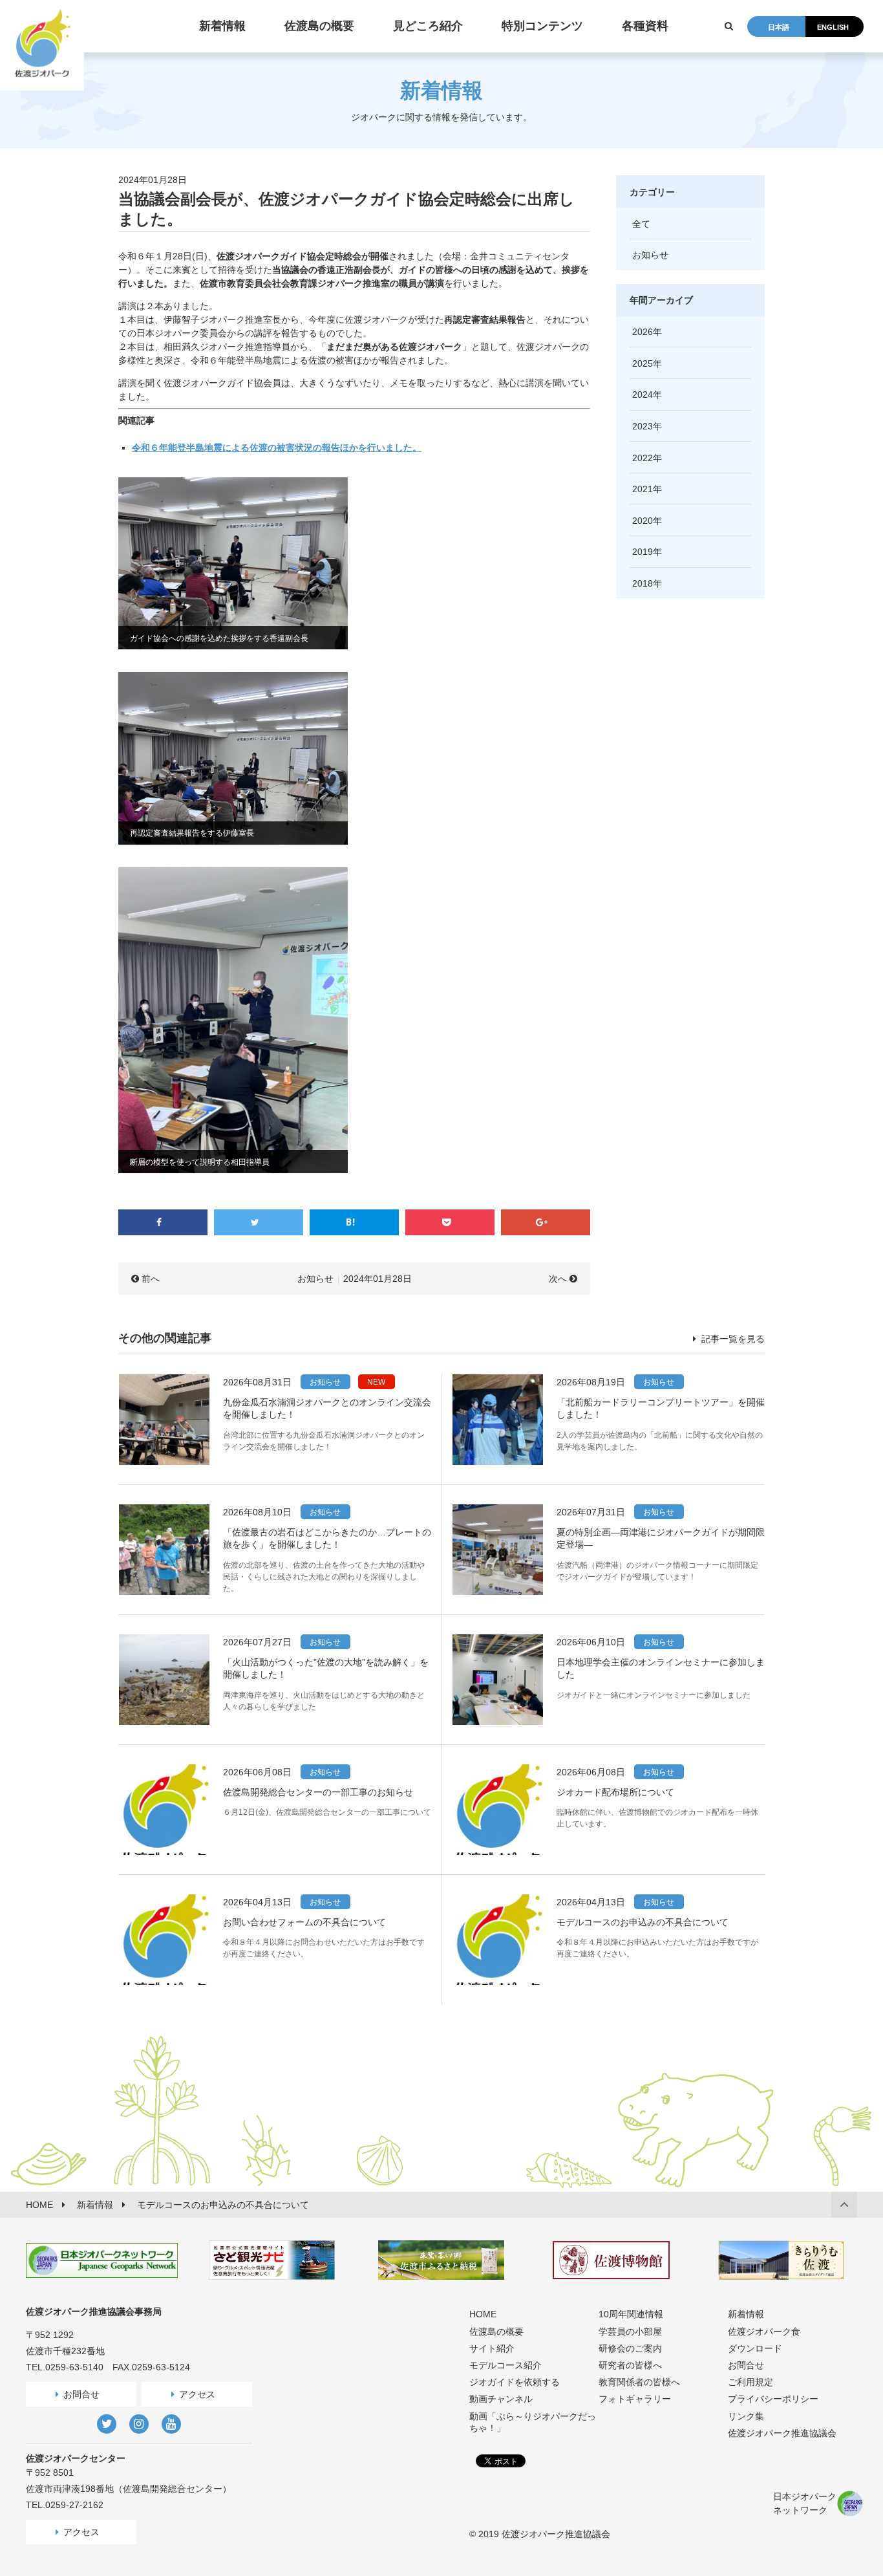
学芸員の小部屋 (630, 2332)
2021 (643, 489)
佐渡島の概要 (496, 2332)
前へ (151, 1279)
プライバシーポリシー (773, 2399)
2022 (643, 458)
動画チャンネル (501, 2399)
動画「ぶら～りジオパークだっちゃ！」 (533, 2422)
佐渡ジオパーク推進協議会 (782, 2433)
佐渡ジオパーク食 (764, 2332)
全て (641, 224)
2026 (643, 332)
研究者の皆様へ (630, 2365)
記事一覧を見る (732, 1339)
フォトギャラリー (635, 2399)
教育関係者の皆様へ (639, 2382)
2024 (643, 395)
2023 (643, 426)
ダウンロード (755, 2348)
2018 (643, 583)
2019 (643, 552)
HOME (483, 2314)
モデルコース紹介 (505, 2365)
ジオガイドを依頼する (515, 2382)
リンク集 (746, 2416)
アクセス (197, 2394)
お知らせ (315, 1279)
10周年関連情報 (631, 2314)
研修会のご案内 (630, 2348)
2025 (643, 363)
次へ (558, 1279)
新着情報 (746, 2314)
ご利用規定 (750, 2382)
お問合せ (81, 2394)
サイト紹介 (492, 2348)
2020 (643, 521)
